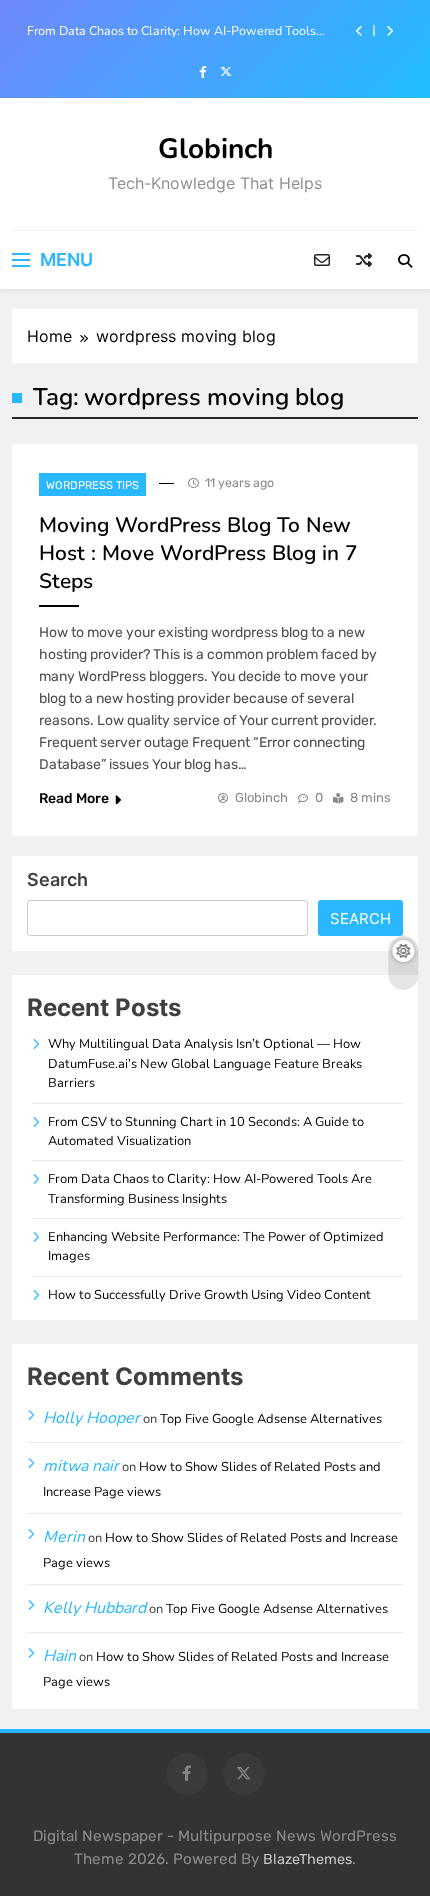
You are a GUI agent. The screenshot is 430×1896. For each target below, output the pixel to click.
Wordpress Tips (92, 485)
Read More (74, 798)
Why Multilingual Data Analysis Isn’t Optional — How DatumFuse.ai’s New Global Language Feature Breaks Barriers (205, 1063)
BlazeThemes (307, 1859)
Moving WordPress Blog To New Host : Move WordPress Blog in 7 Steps (198, 553)
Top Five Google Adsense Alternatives (271, 1419)
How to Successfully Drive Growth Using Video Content (209, 1295)
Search (57, 879)
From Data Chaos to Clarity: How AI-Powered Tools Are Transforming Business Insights (171, 31)
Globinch (215, 149)
